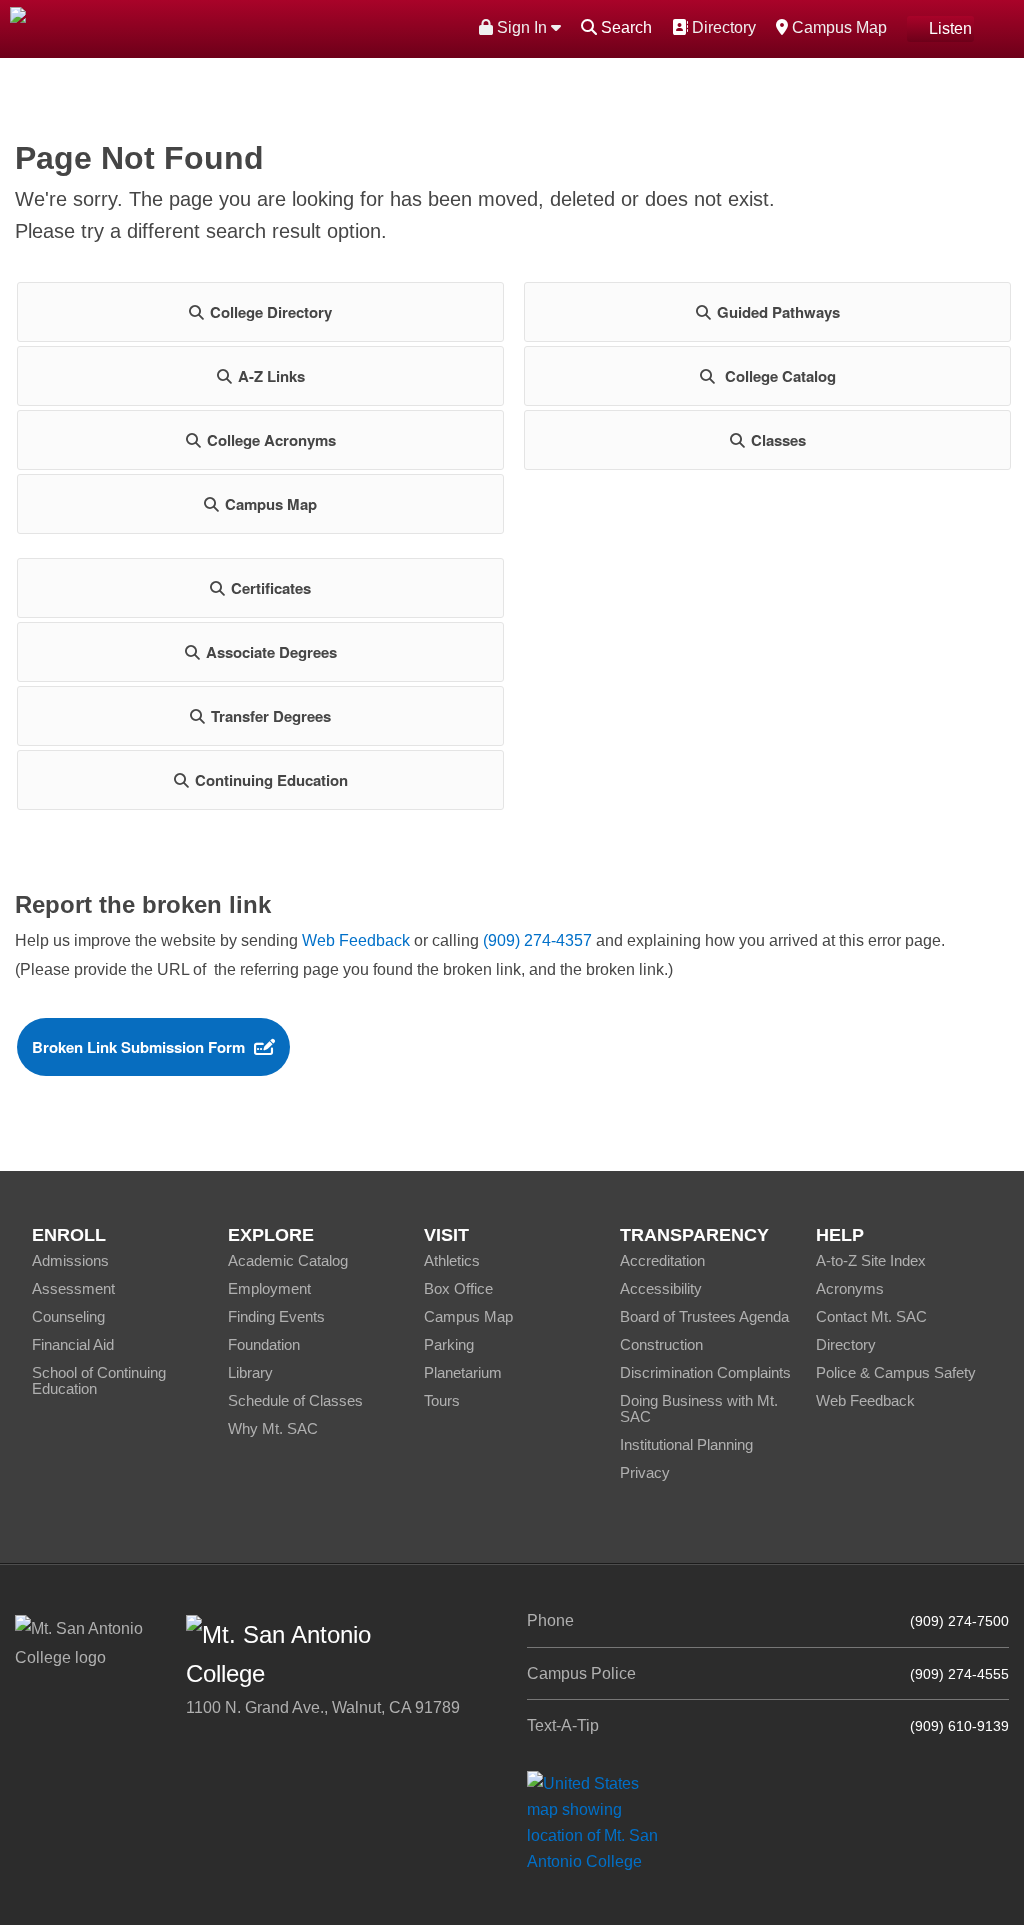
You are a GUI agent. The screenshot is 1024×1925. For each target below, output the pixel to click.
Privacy (645, 1472)
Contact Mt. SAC (871, 1316)
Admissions (70, 1260)
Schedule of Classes (295, 1400)
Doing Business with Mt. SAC (699, 1408)
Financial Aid (73, 1344)
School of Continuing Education (99, 1380)
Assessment (73, 1288)
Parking (449, 1344)
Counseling (68, 1316)
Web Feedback (356, 940)
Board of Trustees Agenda (704, 1316)
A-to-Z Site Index (871, 1260)
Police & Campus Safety (896, 1372)
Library (250, 1372)
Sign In (522, 27)
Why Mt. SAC (273, 1428)
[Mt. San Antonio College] (599, 1821)
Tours (442, 1400)
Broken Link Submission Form (138, 1047)
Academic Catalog (288, 1260)
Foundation (264, 1344)
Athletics (452, 1260)
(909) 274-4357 (537, 940)
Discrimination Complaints (705, 1372)
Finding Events (276, 1316)
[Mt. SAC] (213, 27)
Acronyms (850, 1288)
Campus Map (837, 27)
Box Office (458, 1288)
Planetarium (463, 1372)
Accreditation (662, 1260)
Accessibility (661, 1288)
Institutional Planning (686, 1444)
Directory (721, 27)
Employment (269, 1288)
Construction (661, 1344)
